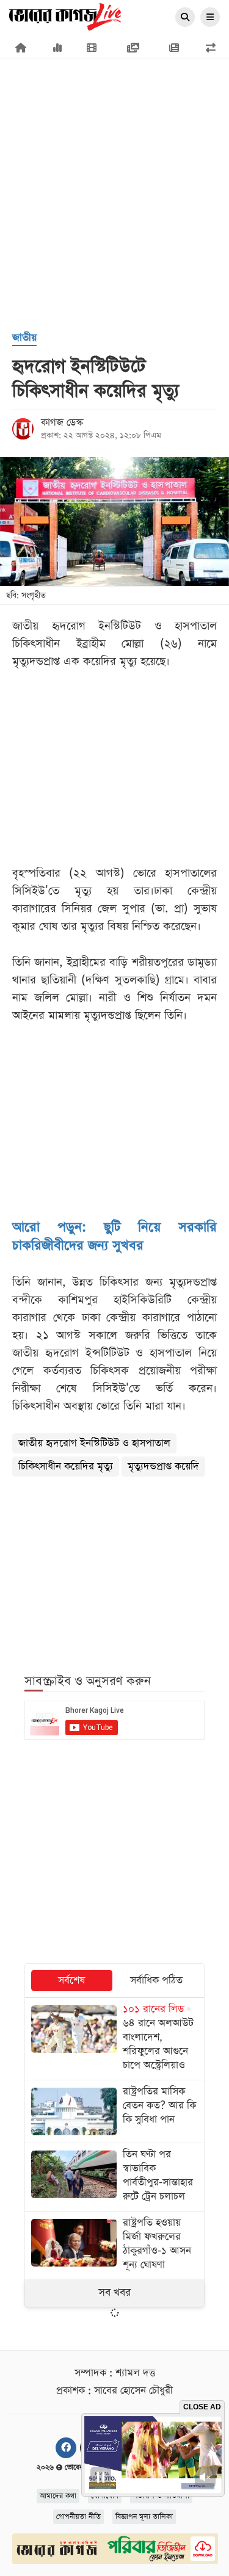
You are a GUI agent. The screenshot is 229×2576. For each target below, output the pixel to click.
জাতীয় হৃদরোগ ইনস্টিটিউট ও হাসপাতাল (94, 1443)
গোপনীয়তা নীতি (78, 2517)
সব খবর (114, 2293)
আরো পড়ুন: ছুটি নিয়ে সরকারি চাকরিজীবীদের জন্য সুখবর (114, 1237)
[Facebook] (66, 2448)
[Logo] (65, 16)
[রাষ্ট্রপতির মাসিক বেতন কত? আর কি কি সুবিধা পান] (114, 2111)
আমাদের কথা (58, 2496)
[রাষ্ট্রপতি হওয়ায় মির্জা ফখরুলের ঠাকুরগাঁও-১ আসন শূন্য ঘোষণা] (114, 2245)
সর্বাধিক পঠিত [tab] (156, 1981)
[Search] (185, 18)
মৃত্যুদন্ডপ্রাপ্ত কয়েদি (163, 1467)
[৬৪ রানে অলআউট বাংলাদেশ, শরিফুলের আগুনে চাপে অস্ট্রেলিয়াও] (114, 2039)
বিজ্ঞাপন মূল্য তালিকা (144, 2517)
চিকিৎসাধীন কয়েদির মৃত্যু (66, 1467)
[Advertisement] (114, 133)
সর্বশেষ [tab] (71, 1981)
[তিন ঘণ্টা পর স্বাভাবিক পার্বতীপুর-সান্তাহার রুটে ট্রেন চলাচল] (114, 2177)
